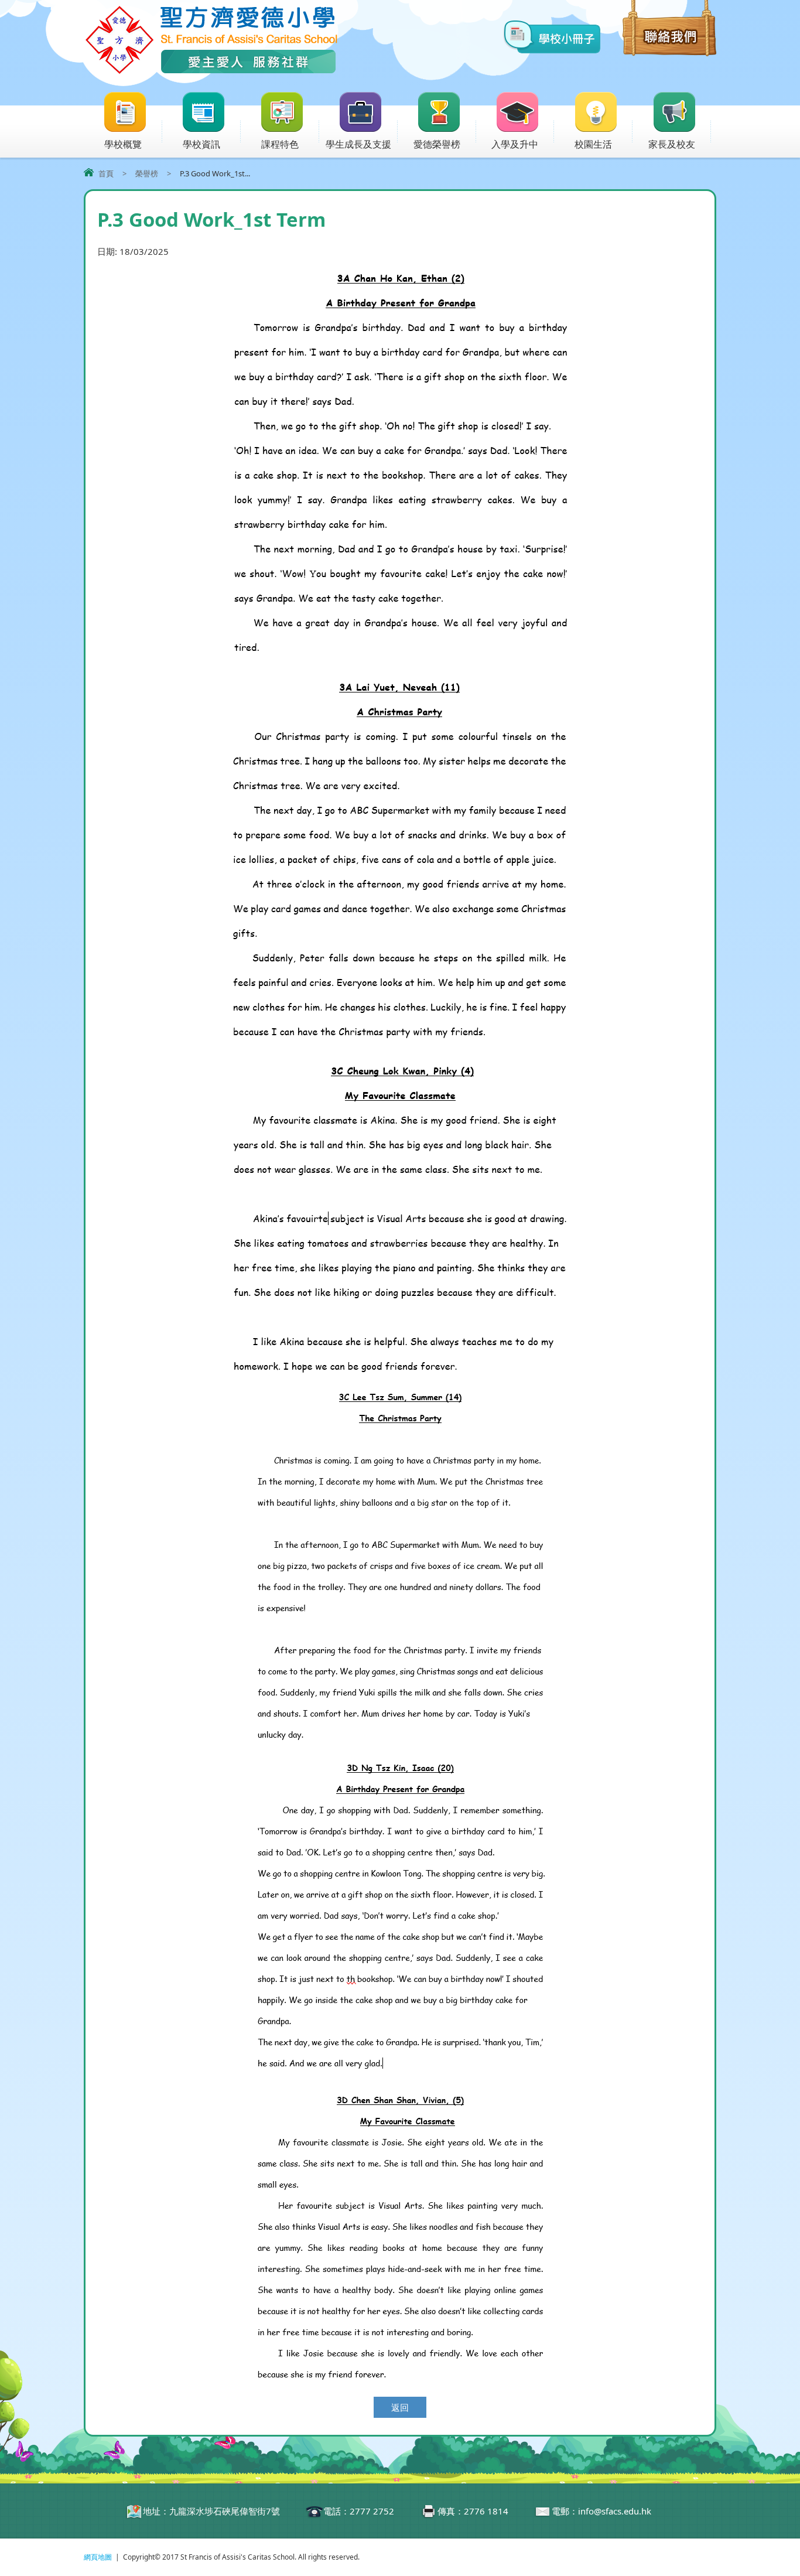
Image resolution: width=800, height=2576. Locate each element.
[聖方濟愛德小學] (211, 72)
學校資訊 (201, 144)
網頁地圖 (98, 2557)
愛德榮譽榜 (437, 144)
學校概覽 (123, 144)
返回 (400, 2407)
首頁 (106, 173)
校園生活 (593, 144)
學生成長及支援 (358, 144)
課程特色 (280, 144)
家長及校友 (672, 144)
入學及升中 (515, 144)
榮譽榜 (147, 173)
